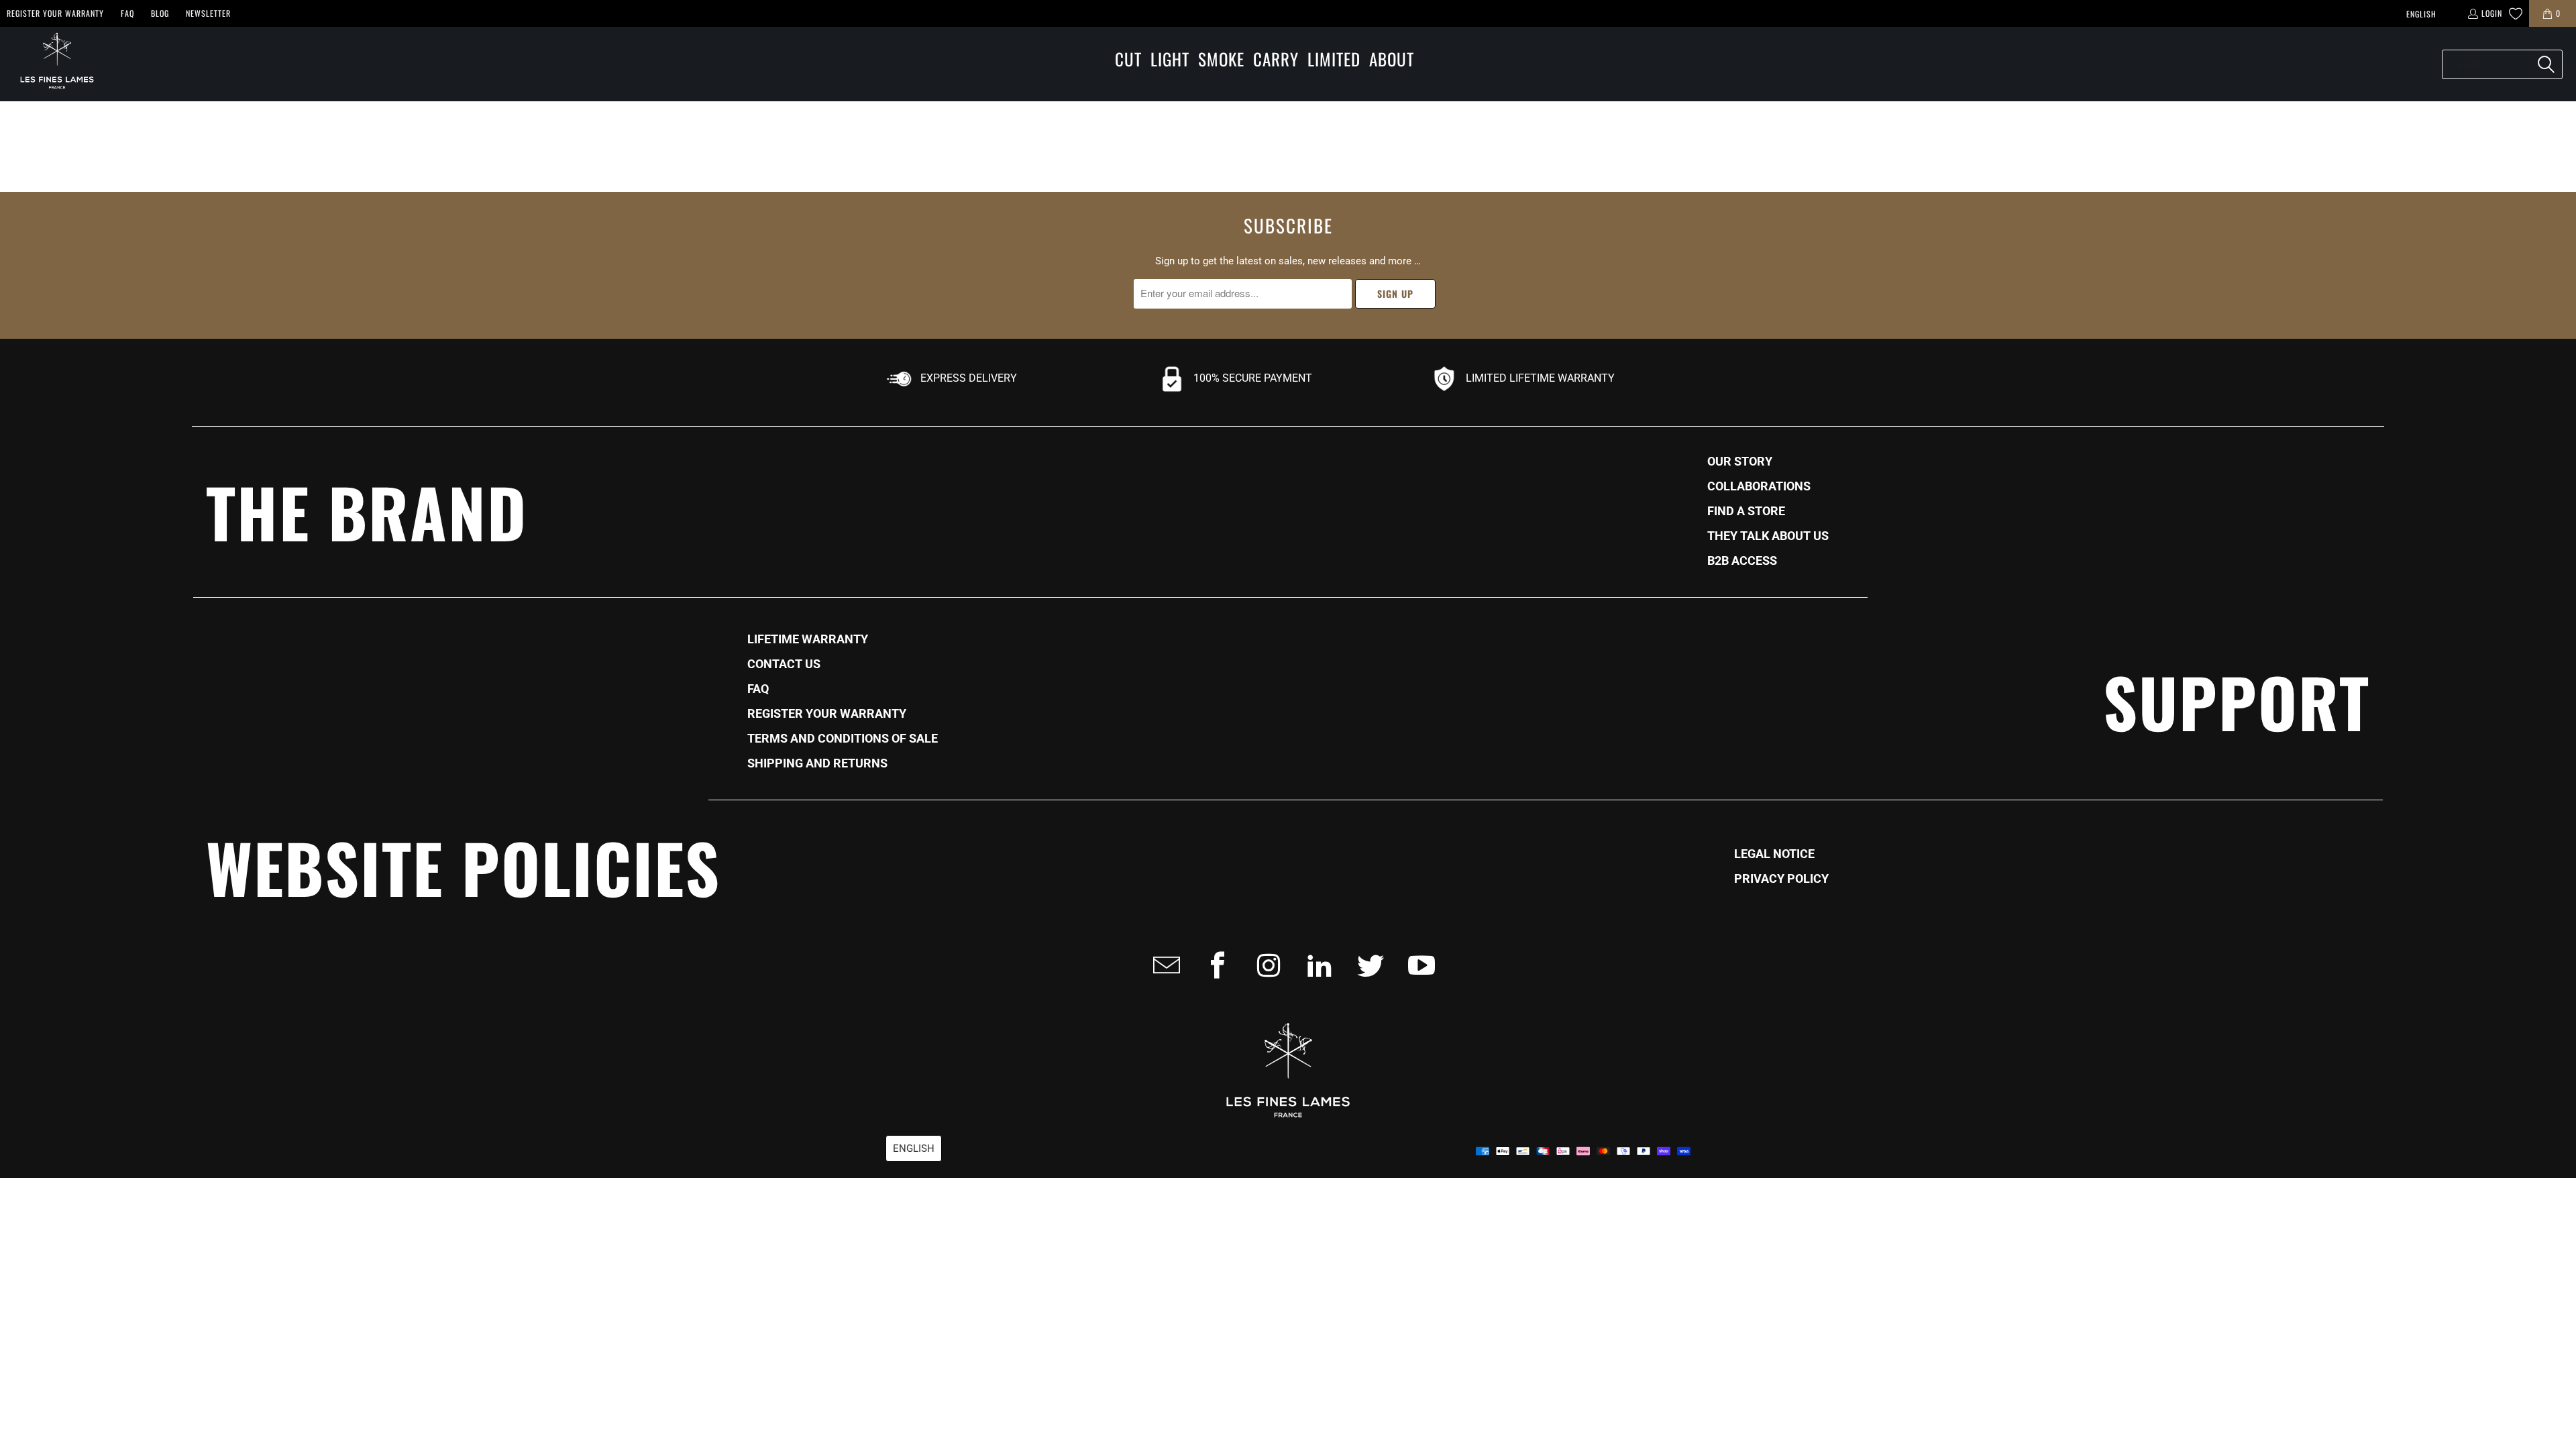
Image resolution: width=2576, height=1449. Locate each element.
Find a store (1746, 511)
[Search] (2546, 64)
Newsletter (208, 13)
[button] (1128, 60)
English (2421, 14)
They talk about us (1768, 536)
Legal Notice (1774, 854)
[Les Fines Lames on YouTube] (1417, 965)
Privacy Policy (1781, 879)
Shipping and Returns (817, 763)
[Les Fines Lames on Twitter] (1366, 965)
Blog (160, 13)
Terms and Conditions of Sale (843, 739)
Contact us (784, 664)
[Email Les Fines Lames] (1163, 965)
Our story (1740, 462)
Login (2492, 13)
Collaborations (1759, 486)
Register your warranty (55, 13)
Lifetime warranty (808, 639)
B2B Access (1742, 561)
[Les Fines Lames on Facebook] (1214, 965)
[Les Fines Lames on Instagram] (1265, 965)
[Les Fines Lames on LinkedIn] (1316, 965)
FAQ (127, 13)
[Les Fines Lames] (50, 64)
